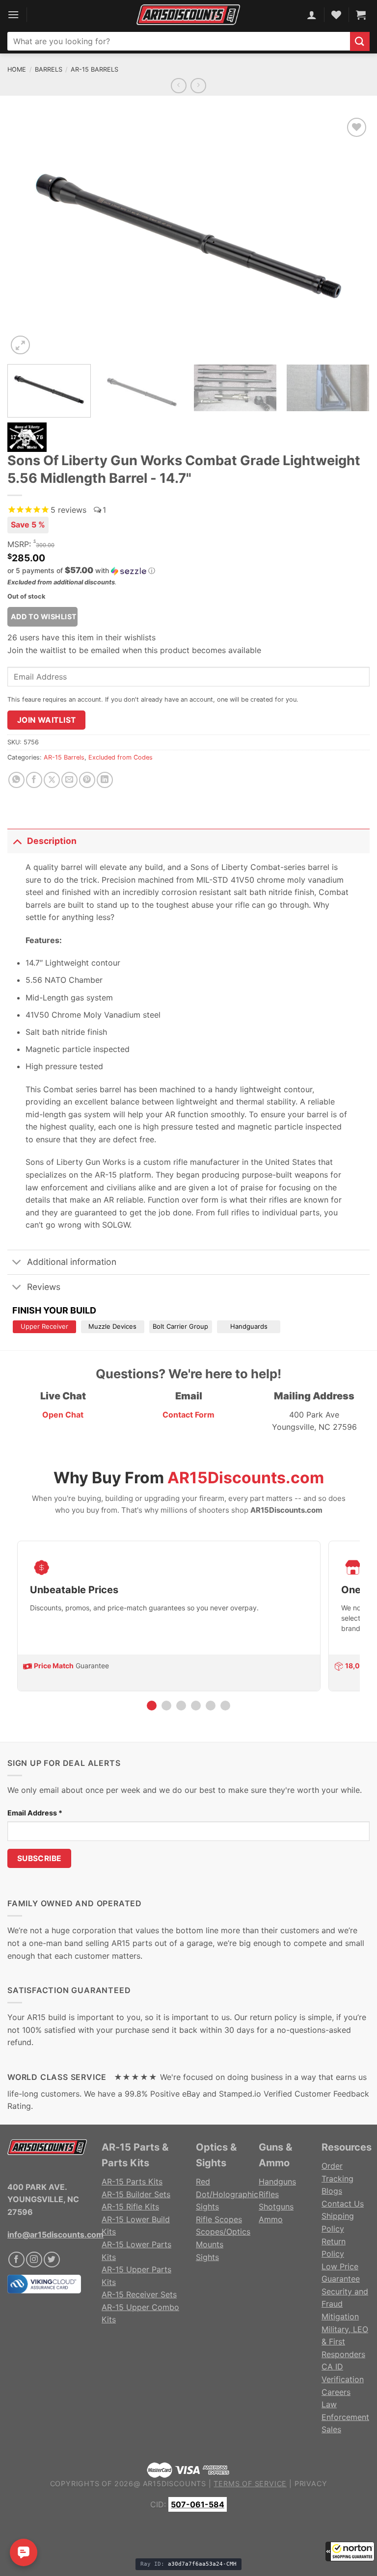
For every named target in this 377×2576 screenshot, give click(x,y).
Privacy (311, 2484)
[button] (350, 2551)
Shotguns (276, 2207)
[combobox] (179, 41)
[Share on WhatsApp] (16, 780)
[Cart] (361, 15)
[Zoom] (20, 345)
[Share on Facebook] (34, 780)
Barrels (49, 69)
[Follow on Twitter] (52, 2260)
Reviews (44, 1287)
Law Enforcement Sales (345, 2417)
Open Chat (63, 1415)
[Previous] (27, 236)
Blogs (332, 2191)
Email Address (35, 1813)
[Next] (350, 236)
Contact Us (343, 2204)
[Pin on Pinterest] (87, 780)
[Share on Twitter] (52, 780)
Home (17, 69)
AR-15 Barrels (94, 69)
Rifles (269, 2194)
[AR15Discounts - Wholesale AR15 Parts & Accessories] (188, 14)
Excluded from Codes (121, 757)
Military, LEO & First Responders (345, 2342)
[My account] (312, 15)
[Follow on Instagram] (34, 2260)
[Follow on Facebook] (16, 2260)
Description (52, 841)
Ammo (271, 2219)
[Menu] (13, 14)
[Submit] (360, 41)
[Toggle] (17, 841)
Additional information (72, 1262)
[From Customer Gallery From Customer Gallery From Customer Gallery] (188, 236)
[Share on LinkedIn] (105, 780)
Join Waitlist (47, 720)
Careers (336, 2392)
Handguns (277, 2182)
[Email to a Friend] (69, 780)
